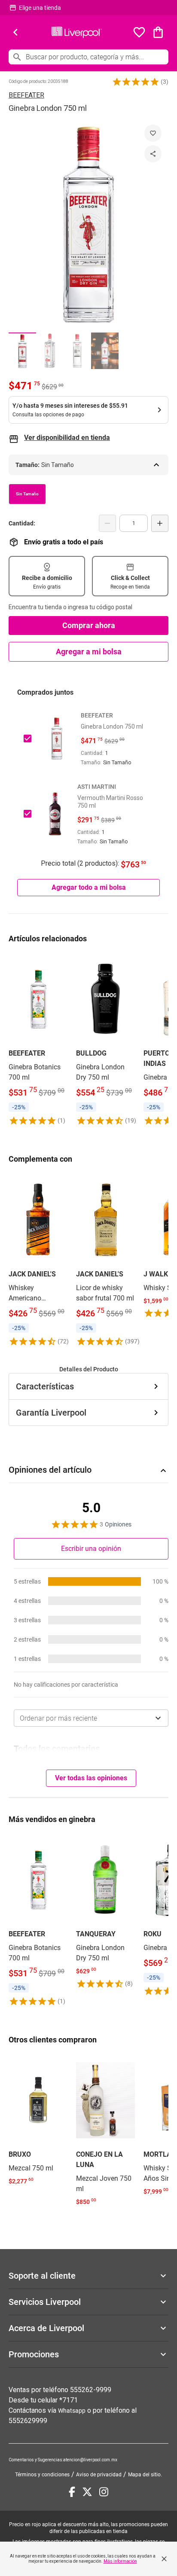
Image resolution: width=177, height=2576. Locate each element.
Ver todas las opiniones (91, 1778)
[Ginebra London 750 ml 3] (77, 351)
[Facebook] (72, 2492)
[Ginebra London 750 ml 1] (22, 351)
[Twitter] (87, 2492)
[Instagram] (104, 2492)
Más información (120, 2561)
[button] (136, 82)
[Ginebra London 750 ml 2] (50, 351)
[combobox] (91, 1718)
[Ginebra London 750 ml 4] (105, 351)
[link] (38, 1039)
